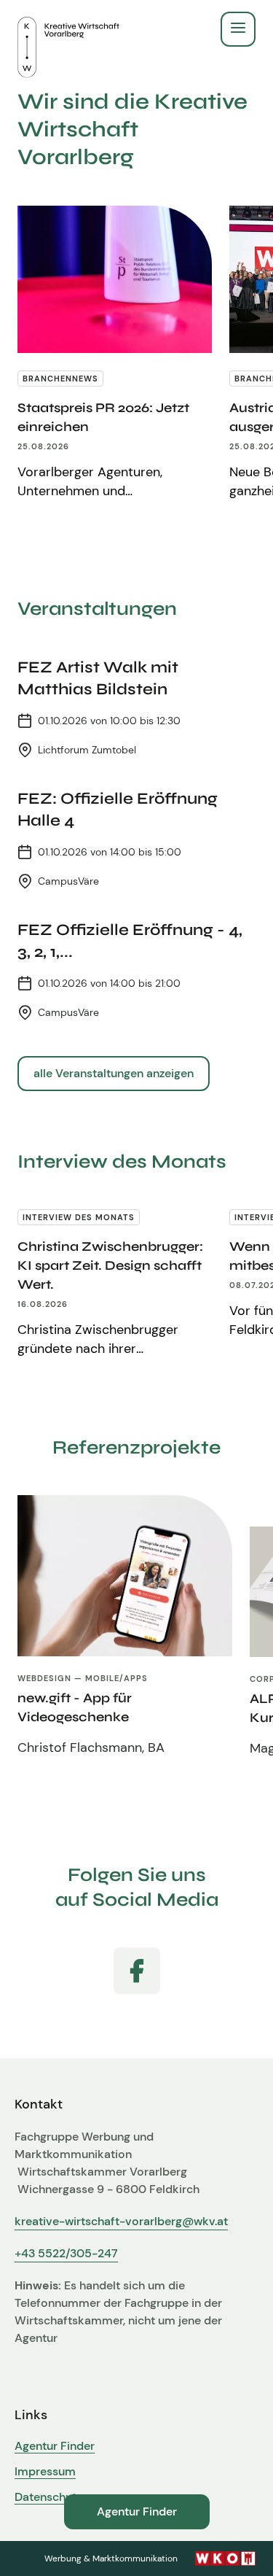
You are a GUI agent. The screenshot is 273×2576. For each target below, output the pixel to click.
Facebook (137, 1971)
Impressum (45, 2472)
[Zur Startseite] (68, 29)
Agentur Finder (55, 2446)
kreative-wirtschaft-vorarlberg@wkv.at (121, 2221)
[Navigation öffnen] (238, 29)
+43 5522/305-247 (66, 2253)
